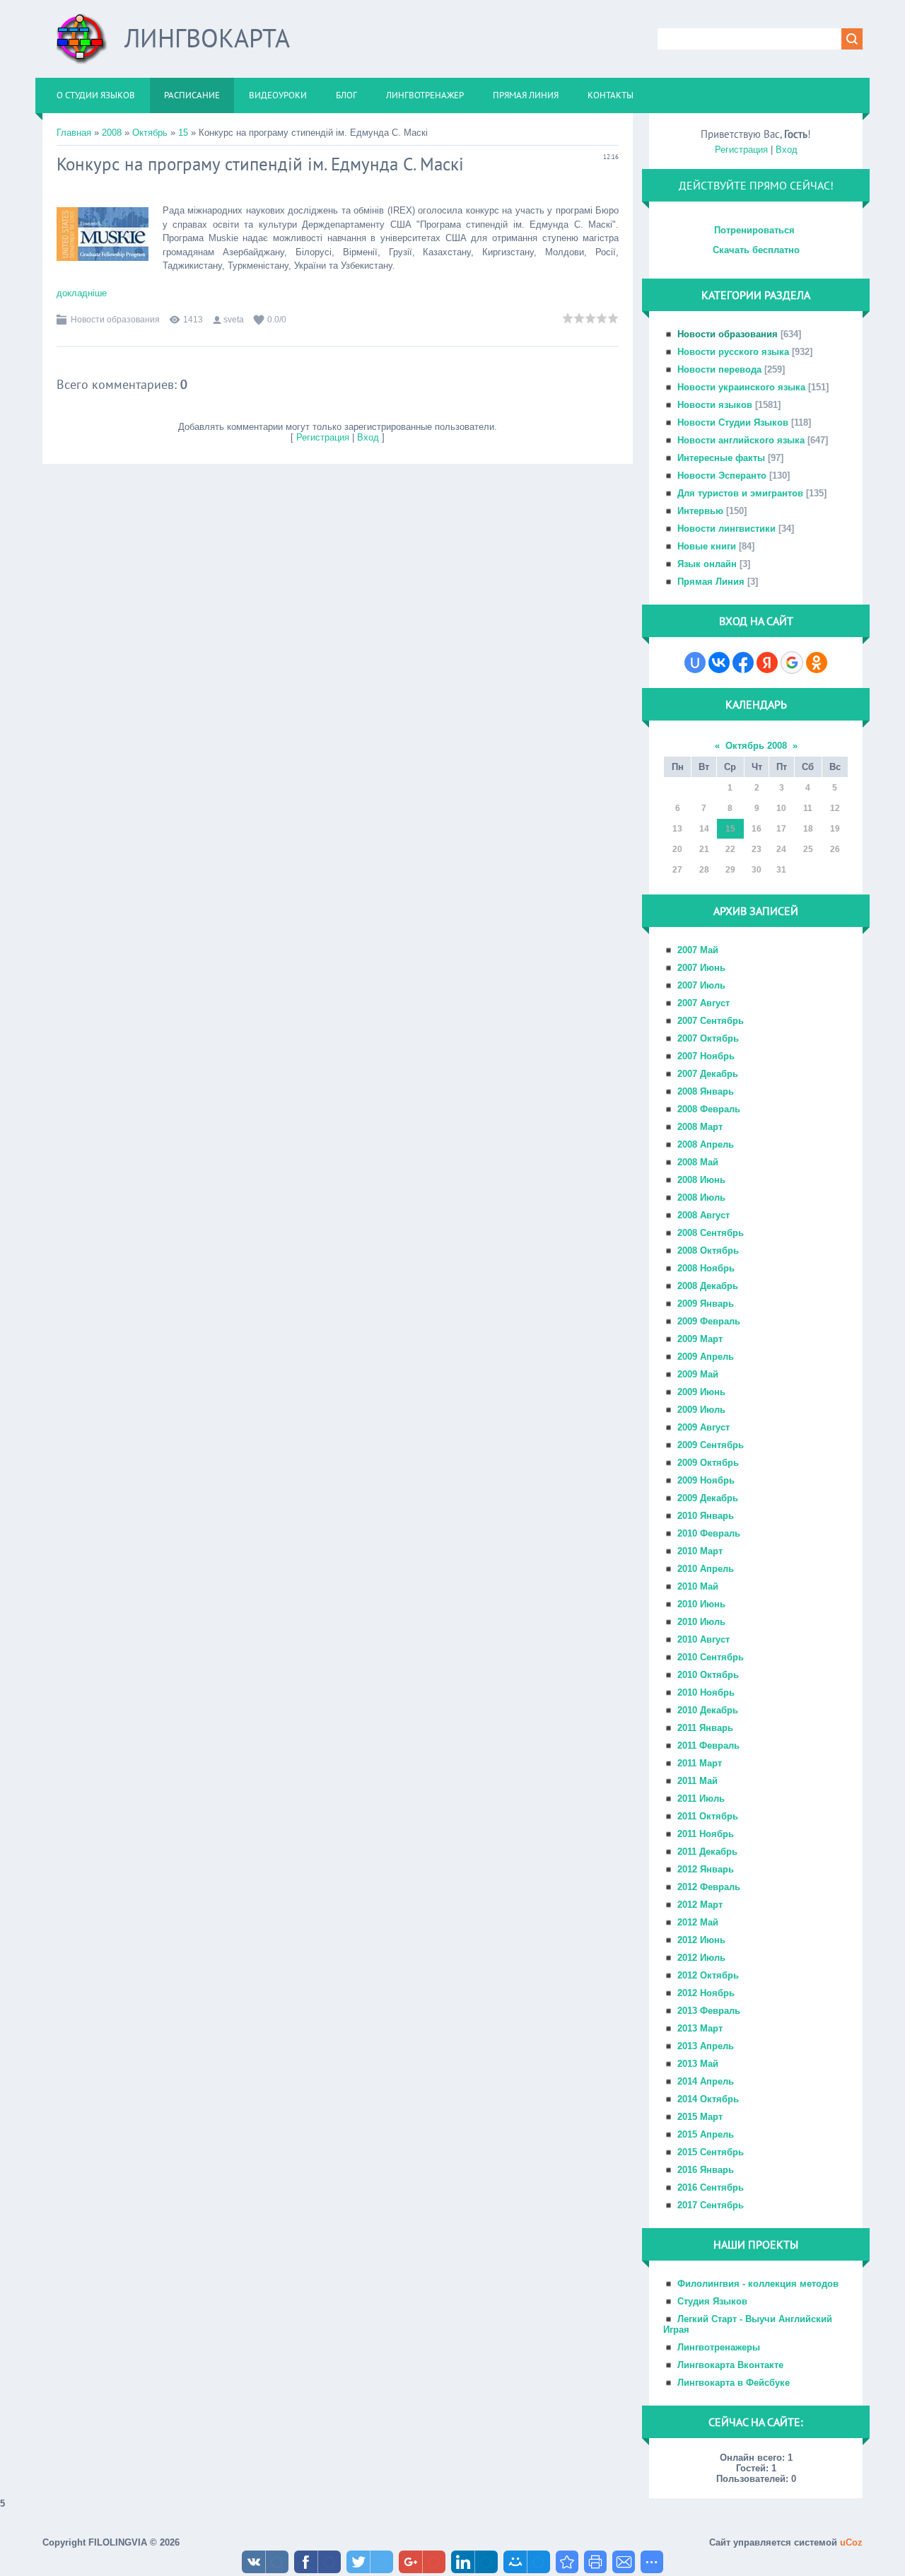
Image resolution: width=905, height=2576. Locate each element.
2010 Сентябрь (711, 1657)
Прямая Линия (711, 582)
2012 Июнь (701, 1940)
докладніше (82, 293)
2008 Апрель (706, 1144)
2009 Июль (701, 1410)
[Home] (82, 44)
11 (808, 808)
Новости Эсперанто (722, 476)
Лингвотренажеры (719, 2347)
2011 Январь (705, 1728)
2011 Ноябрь (706, 1834)
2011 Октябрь (708, 1816)
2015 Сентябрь (711, 2152)
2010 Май (698, 1586)
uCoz (851, 2542)
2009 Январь (706, 1304)
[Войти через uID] (695, 663)
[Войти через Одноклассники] (817, 663)
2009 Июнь (701, 1392)
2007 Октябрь (708, 1038)
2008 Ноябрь (706, 1268)
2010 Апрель (706, 1569)
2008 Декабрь (708, 1286)
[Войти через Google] (792, 663)
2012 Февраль (709, 1887)
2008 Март (700, 1127)
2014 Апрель (706, 2081)
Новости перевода (719, 369)
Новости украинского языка (741, 387)
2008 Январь (706, 1091)
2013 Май (698, 2064)
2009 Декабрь (708, 1498)
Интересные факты (721, 458)
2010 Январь (706, 1516)
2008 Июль (701, 1197)
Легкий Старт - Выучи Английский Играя (748, 2324)
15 (183, 133)
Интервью (700, 511)
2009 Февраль (709, 1321)
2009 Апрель (706, 1357)
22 (730, 849)
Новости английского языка (741, 440)
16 (757, 829)
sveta (234, 320)
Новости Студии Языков (733, 422)
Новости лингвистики (726, 529)
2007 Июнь (701, 968)
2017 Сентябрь (711, 2205)
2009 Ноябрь (706, 1480)
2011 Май (697, 1781)
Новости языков (715, 405)
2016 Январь (706, 2170)
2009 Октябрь (708, 1463)
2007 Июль (701, 985)
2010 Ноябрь (706, 1692)
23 (757, 849)
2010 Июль (701, 1622)
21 (704, 849)
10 (781, 808)
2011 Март (700, 1763)
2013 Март (700, 2028)
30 (757, 870)
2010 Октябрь (708, 1675)
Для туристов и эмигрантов (740, 493)
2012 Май (698, 1922)
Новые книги (707, 546)
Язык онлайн (707, 564)
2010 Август (703, 1639)
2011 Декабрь (707, 1852)
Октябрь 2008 (756, 746)
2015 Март (700, 2117)
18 (808, 829)
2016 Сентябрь (711, 2187)
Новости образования (115, 320)
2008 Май (698, 1162)
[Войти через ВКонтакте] (719, 663)
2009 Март (700, 1339)
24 (781, 849)
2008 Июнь (701, 1180)
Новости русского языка (733, 352)
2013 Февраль (709, 2011)
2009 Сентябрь (711, 1445)
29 (730, 870)
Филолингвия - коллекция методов (758, 2284)
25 (808, 849)
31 (781, 870)
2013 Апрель (706, 2046)
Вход (368, 437)
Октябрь (150, 133)
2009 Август (703, 1427)
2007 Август (703, 1003)
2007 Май (698, 950)
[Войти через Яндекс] (767, 663)
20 (677, 849)
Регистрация (323, 437)
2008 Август (703, 1215)
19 (835, 829)
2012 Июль (701, 1958)
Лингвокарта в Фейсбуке (734, 2383)
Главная (74, 133)
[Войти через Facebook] (743, 663)
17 (781, 829)
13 (677, 829)
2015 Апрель (706, 2134)
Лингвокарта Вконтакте (730, 2365)
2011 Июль (701, 1799)
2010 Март (700, 1551)
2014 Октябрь (708, 2099)
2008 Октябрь (708, 1251)
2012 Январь (706, 1869)
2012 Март (700, 1905)
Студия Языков (712, 2301)
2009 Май (698, 1374)
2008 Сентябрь (711, 1233)
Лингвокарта (207, 38)
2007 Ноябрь (706, 1056)
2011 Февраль (708, 1745)
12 (835, 808)
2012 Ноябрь (706, 1993)
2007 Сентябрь (711, 1021)
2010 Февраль (709, 1533)
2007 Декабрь (708, 1074)
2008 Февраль (709, 1109)
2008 (112, 133)
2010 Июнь (701, 1604)
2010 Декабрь (708, 1710)
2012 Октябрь (708, 1975)
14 (704, 829)
